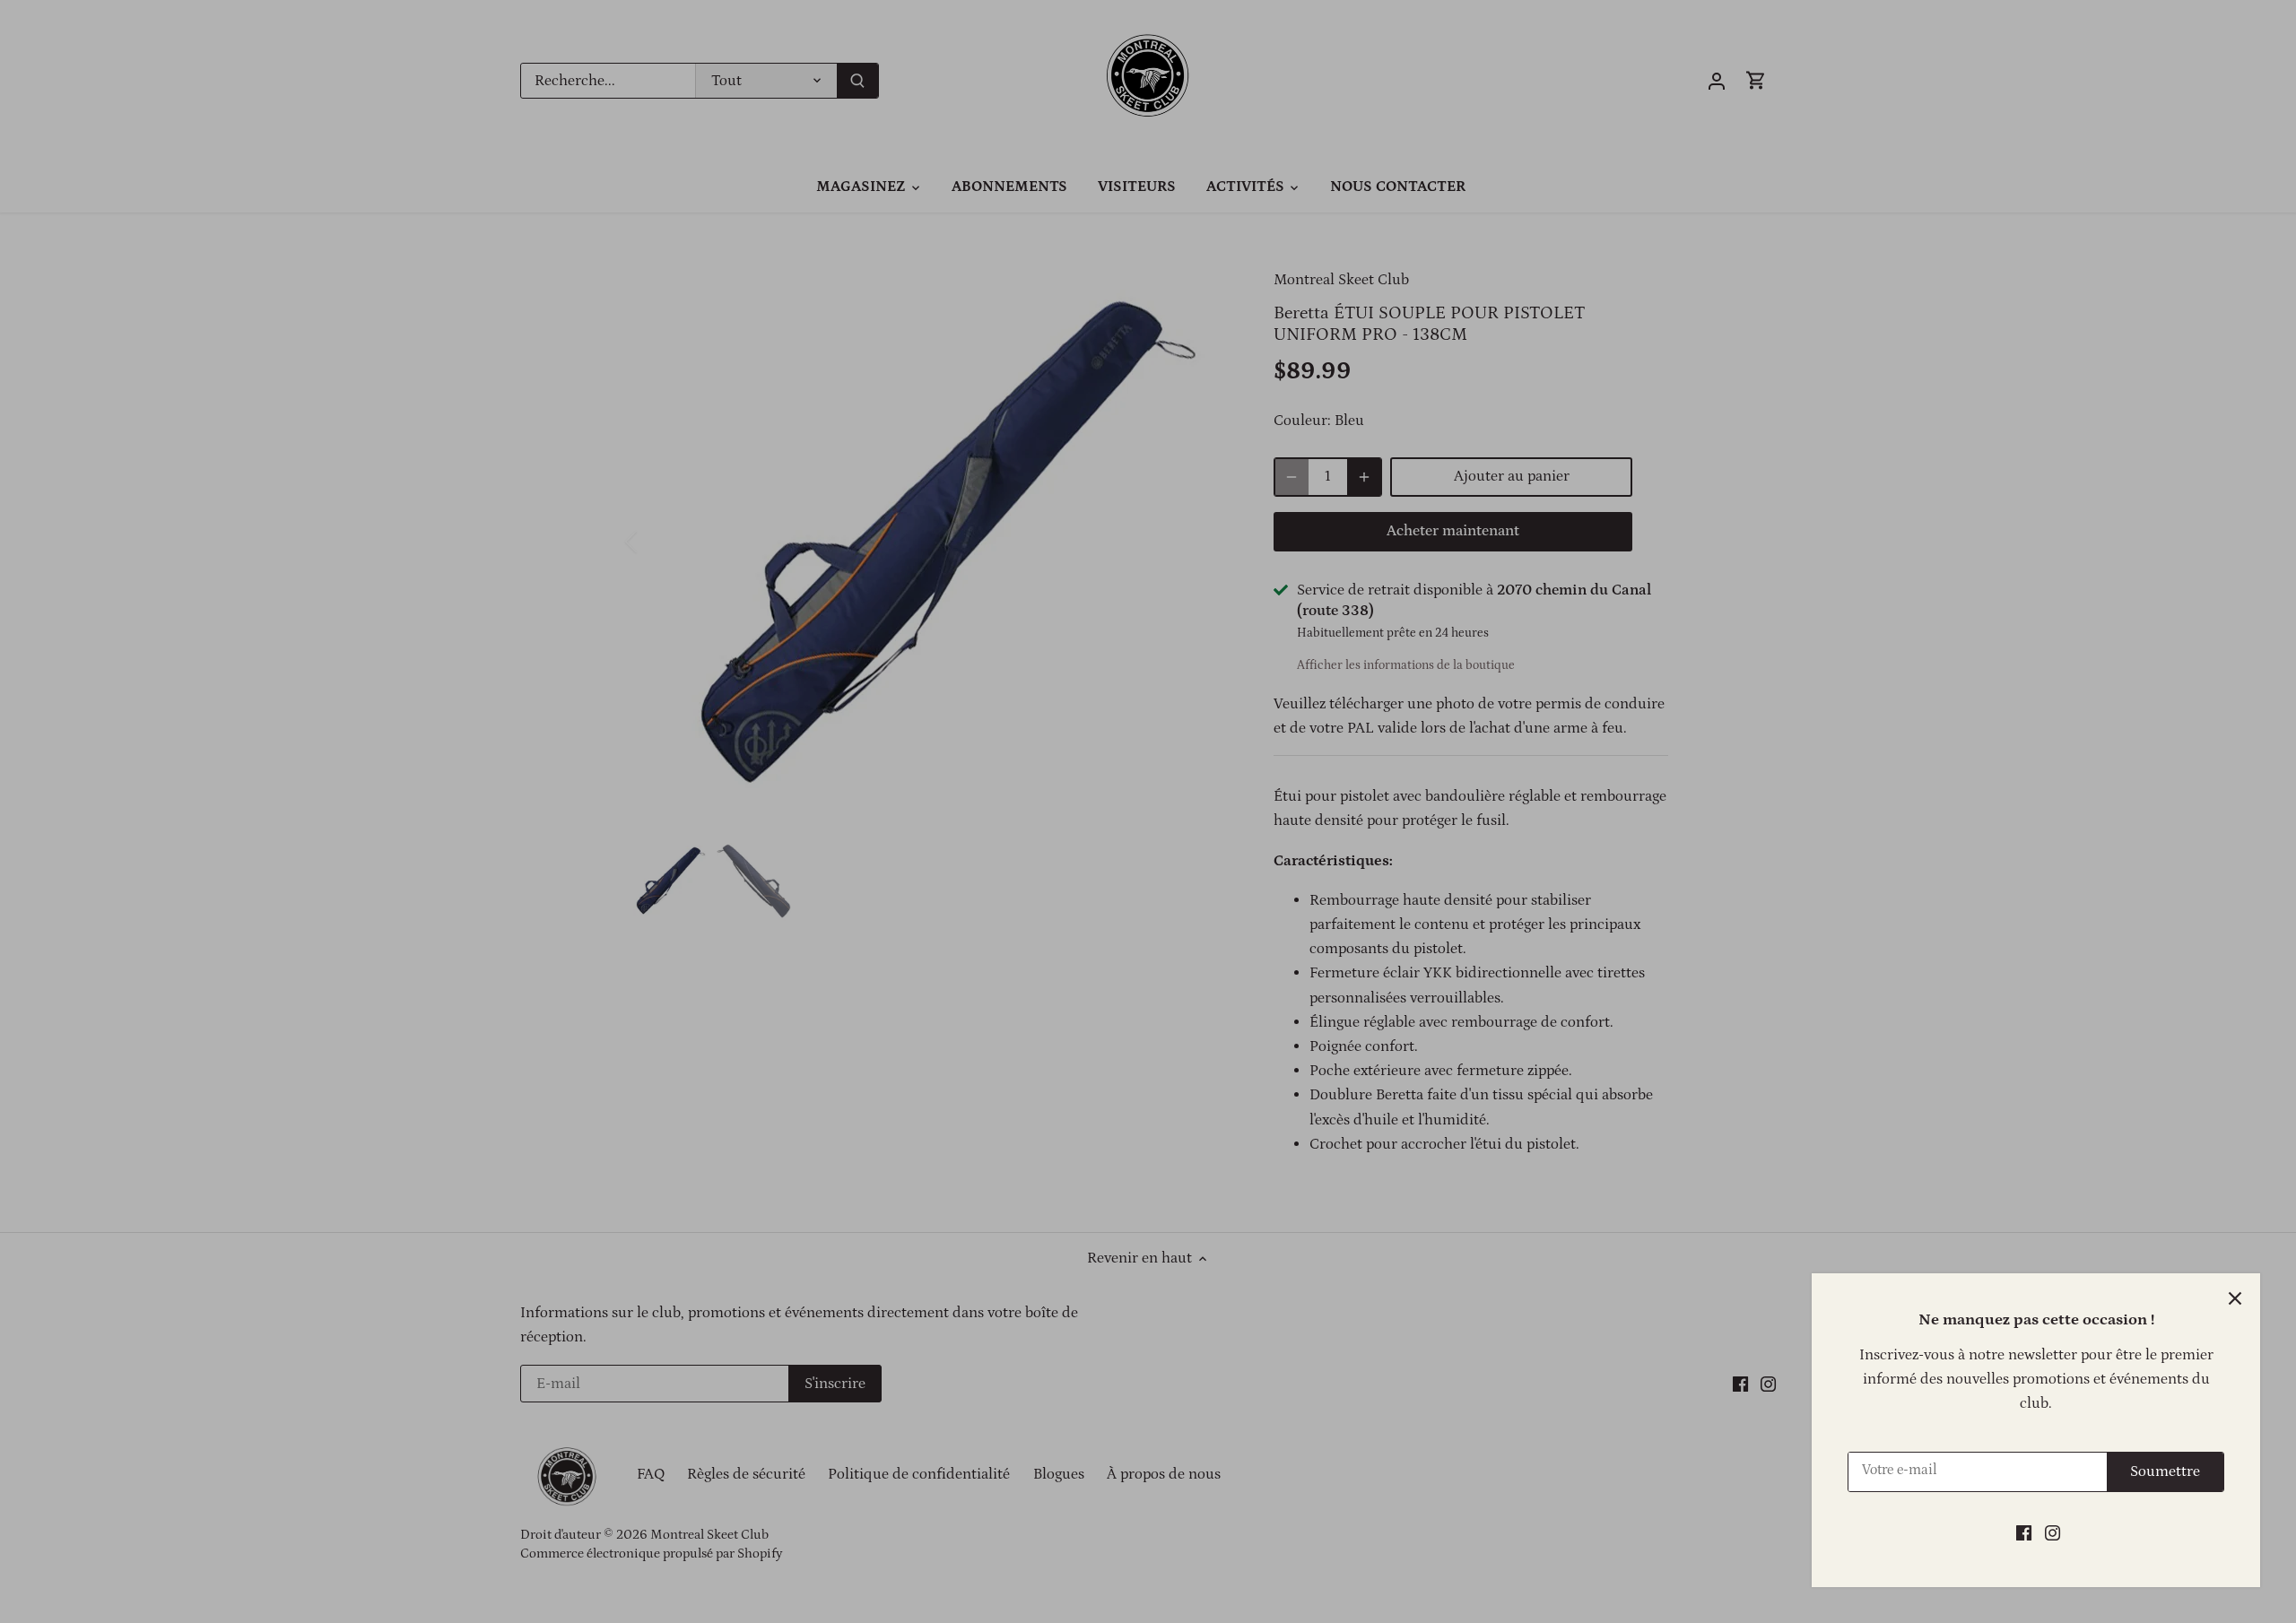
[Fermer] (2235, 1298)
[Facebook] (2024, 1533)
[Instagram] (2052, 1533)
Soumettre (2165, 1471)
